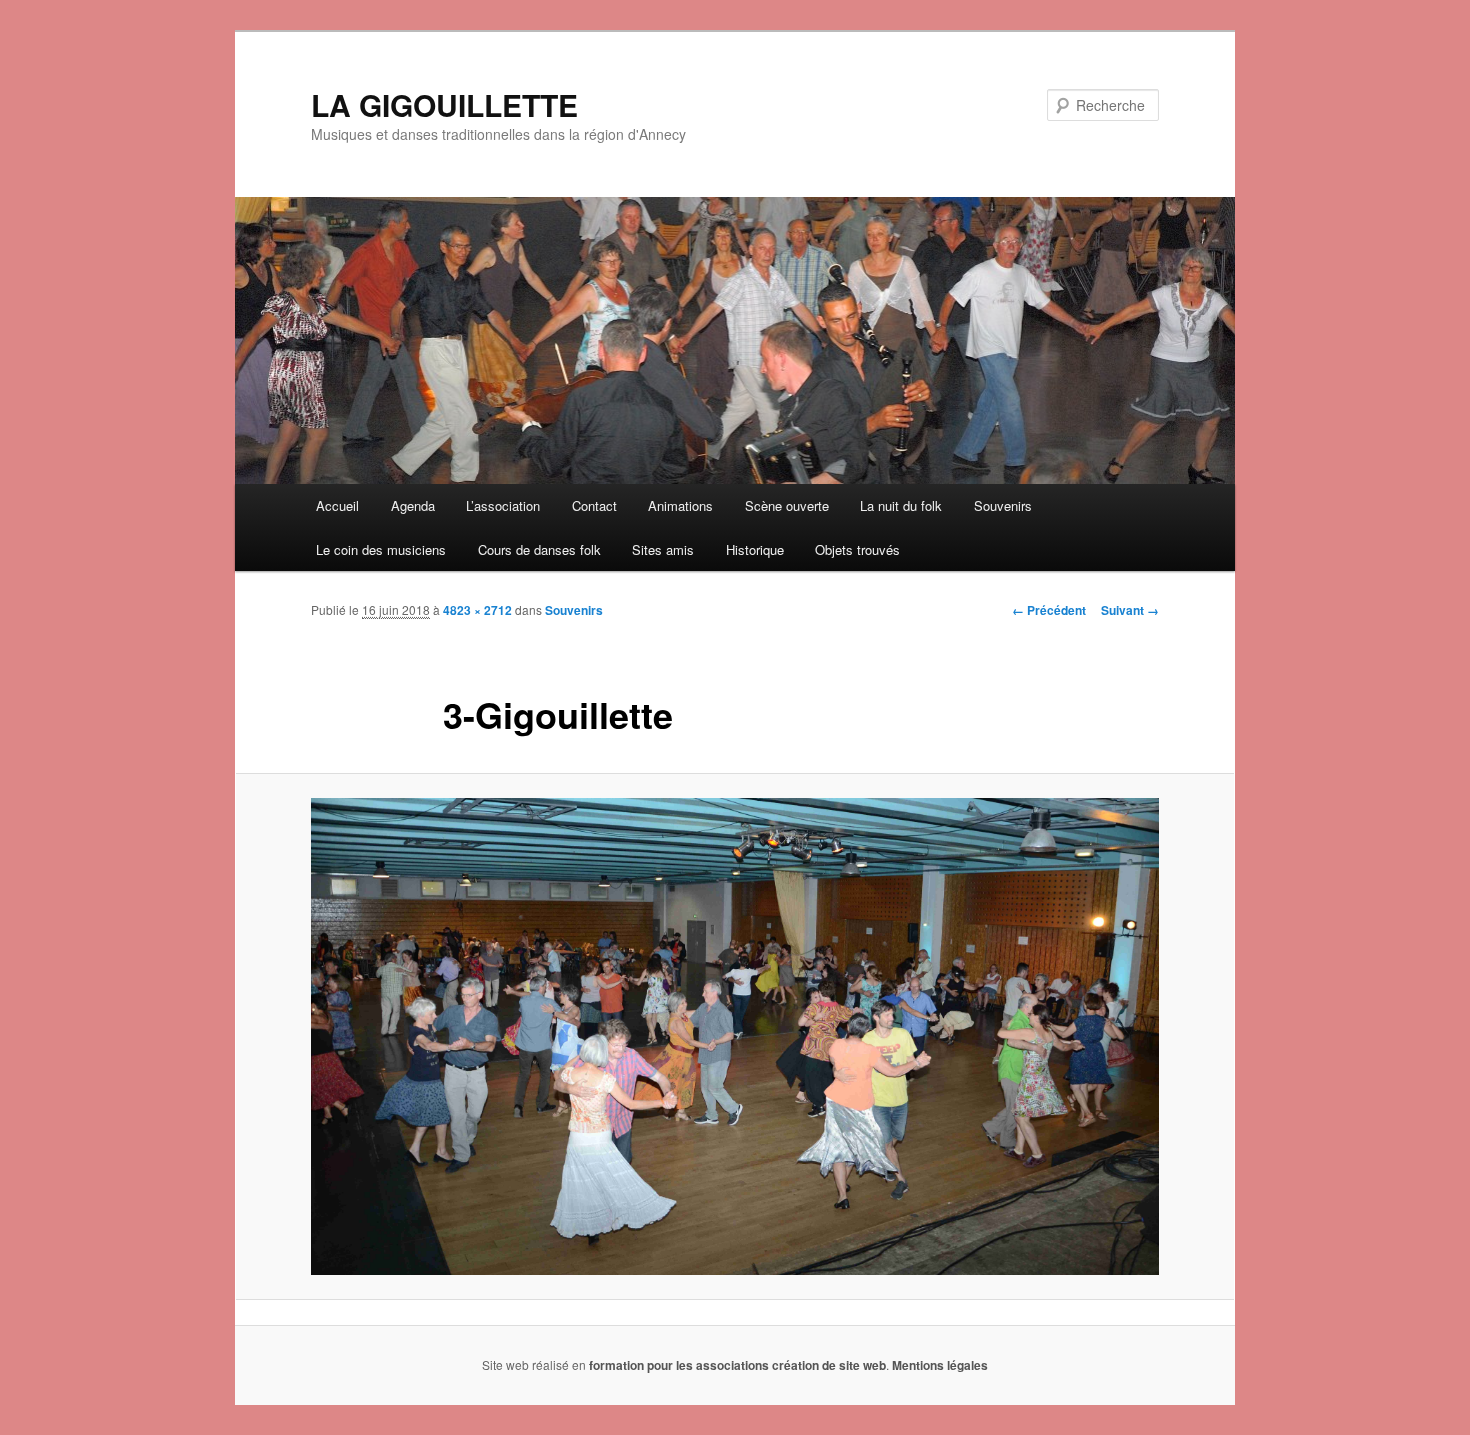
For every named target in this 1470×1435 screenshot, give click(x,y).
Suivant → (1130, 610)
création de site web (829, 1365)
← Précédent (1049, 610)
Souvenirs (1003, 505)
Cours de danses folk (539, 549)
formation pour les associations (679, 1365)
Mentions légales (940, 1365)
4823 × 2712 (477, 610)
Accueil (337, 505)
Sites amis (663, 549)
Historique (755, 549)
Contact (594, 505)
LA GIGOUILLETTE (444, 104)
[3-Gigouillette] (735, 1036)
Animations (680, 505)
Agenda (413, 505)
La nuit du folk (901, 505)
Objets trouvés (857, 549)
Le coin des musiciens (381, 549)
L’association (503, 505)
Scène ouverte (787, 505)
